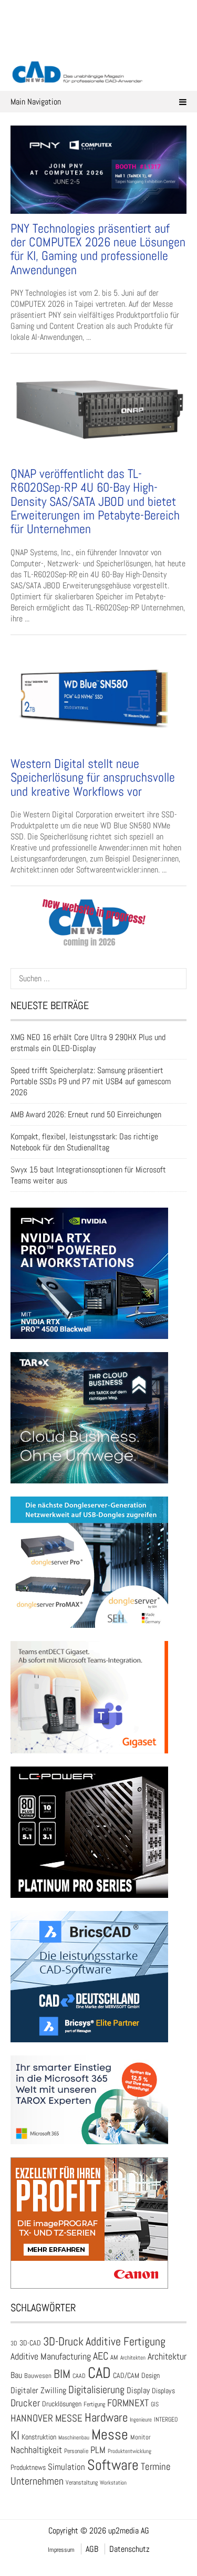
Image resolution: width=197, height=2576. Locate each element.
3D (14, 2343)
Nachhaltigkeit (36, 2450)
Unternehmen (37, 2481)
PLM (98, 2450)
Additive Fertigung (126, 2341)
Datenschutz (129, 2549)
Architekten (133, 2357)
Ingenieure (141, 2419)
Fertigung (94, 2404)
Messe (110, 2434)
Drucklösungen (62, 2404)
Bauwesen (38, 2376)
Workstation (113, 2483)
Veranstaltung (82, 2482)
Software (113, 2465)
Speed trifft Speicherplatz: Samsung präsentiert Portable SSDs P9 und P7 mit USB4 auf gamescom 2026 (91, 1081)
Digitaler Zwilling (38, 2390)
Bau (16, 2375)
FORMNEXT (128, 2403)
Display (138, 2390)
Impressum (61, 2550)
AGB (92, 2549)
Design (151, 2376)
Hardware (106, 2417)
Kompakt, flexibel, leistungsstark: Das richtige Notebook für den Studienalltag (84, 1142)
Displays (163, 2391)
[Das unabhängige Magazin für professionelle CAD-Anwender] (99, 47)
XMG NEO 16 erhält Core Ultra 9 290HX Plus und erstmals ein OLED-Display (88, 1043)
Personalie (76, 2451)
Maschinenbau (74, 2438)
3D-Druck (63, 2341)
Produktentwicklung (129, 2451)
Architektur (167, 2356)
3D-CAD (30, 2343)
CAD (99, 2373)
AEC (101, 2356)
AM (114, 2357)
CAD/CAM (126, 2376)
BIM (62, 2374)
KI (15, 2435)
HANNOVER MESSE (46, 2418)
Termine (156, 2467)
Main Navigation (36, 102)
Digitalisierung (96, 2390)
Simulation (66, 2467)
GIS (155, 2404)
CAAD (79, 2376)
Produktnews (28, 2467)
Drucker (25, 2403)
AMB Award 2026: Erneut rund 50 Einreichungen (86, 1114)
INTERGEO (166, 2419)
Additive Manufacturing (51, 2356)
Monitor (141, 2437)
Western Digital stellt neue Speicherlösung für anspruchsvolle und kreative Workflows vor (93, 777)
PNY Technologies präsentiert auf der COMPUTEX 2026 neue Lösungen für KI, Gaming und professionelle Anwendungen (98, 249)
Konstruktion (39, 2437)
